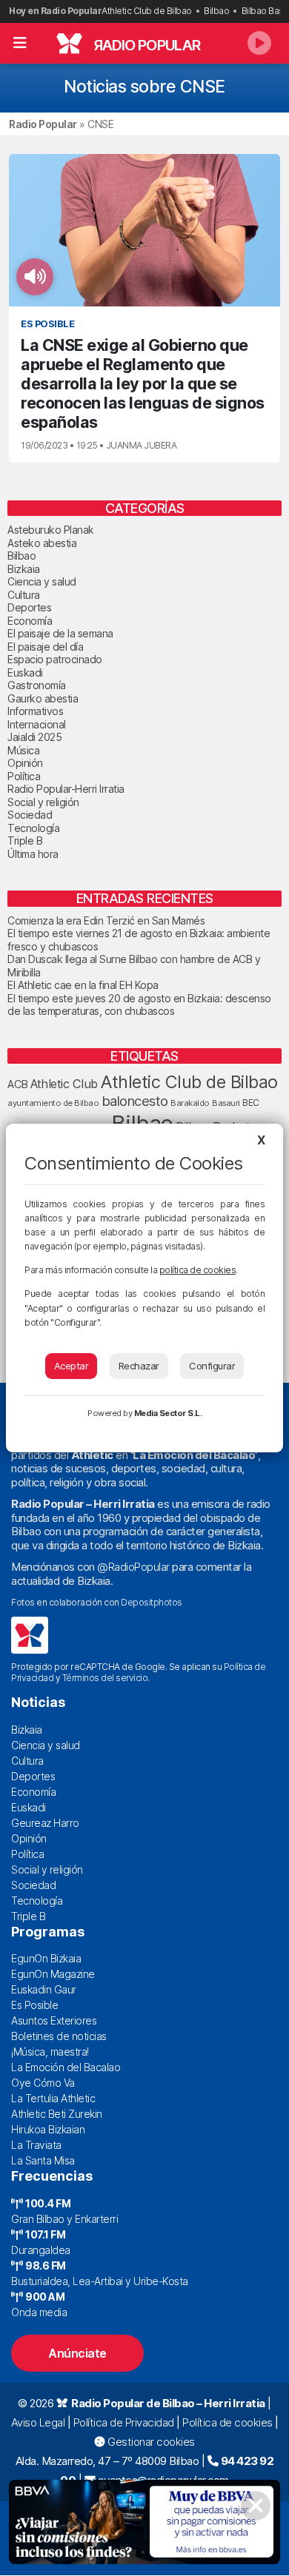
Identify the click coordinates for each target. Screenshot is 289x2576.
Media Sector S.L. (168, 1413)
